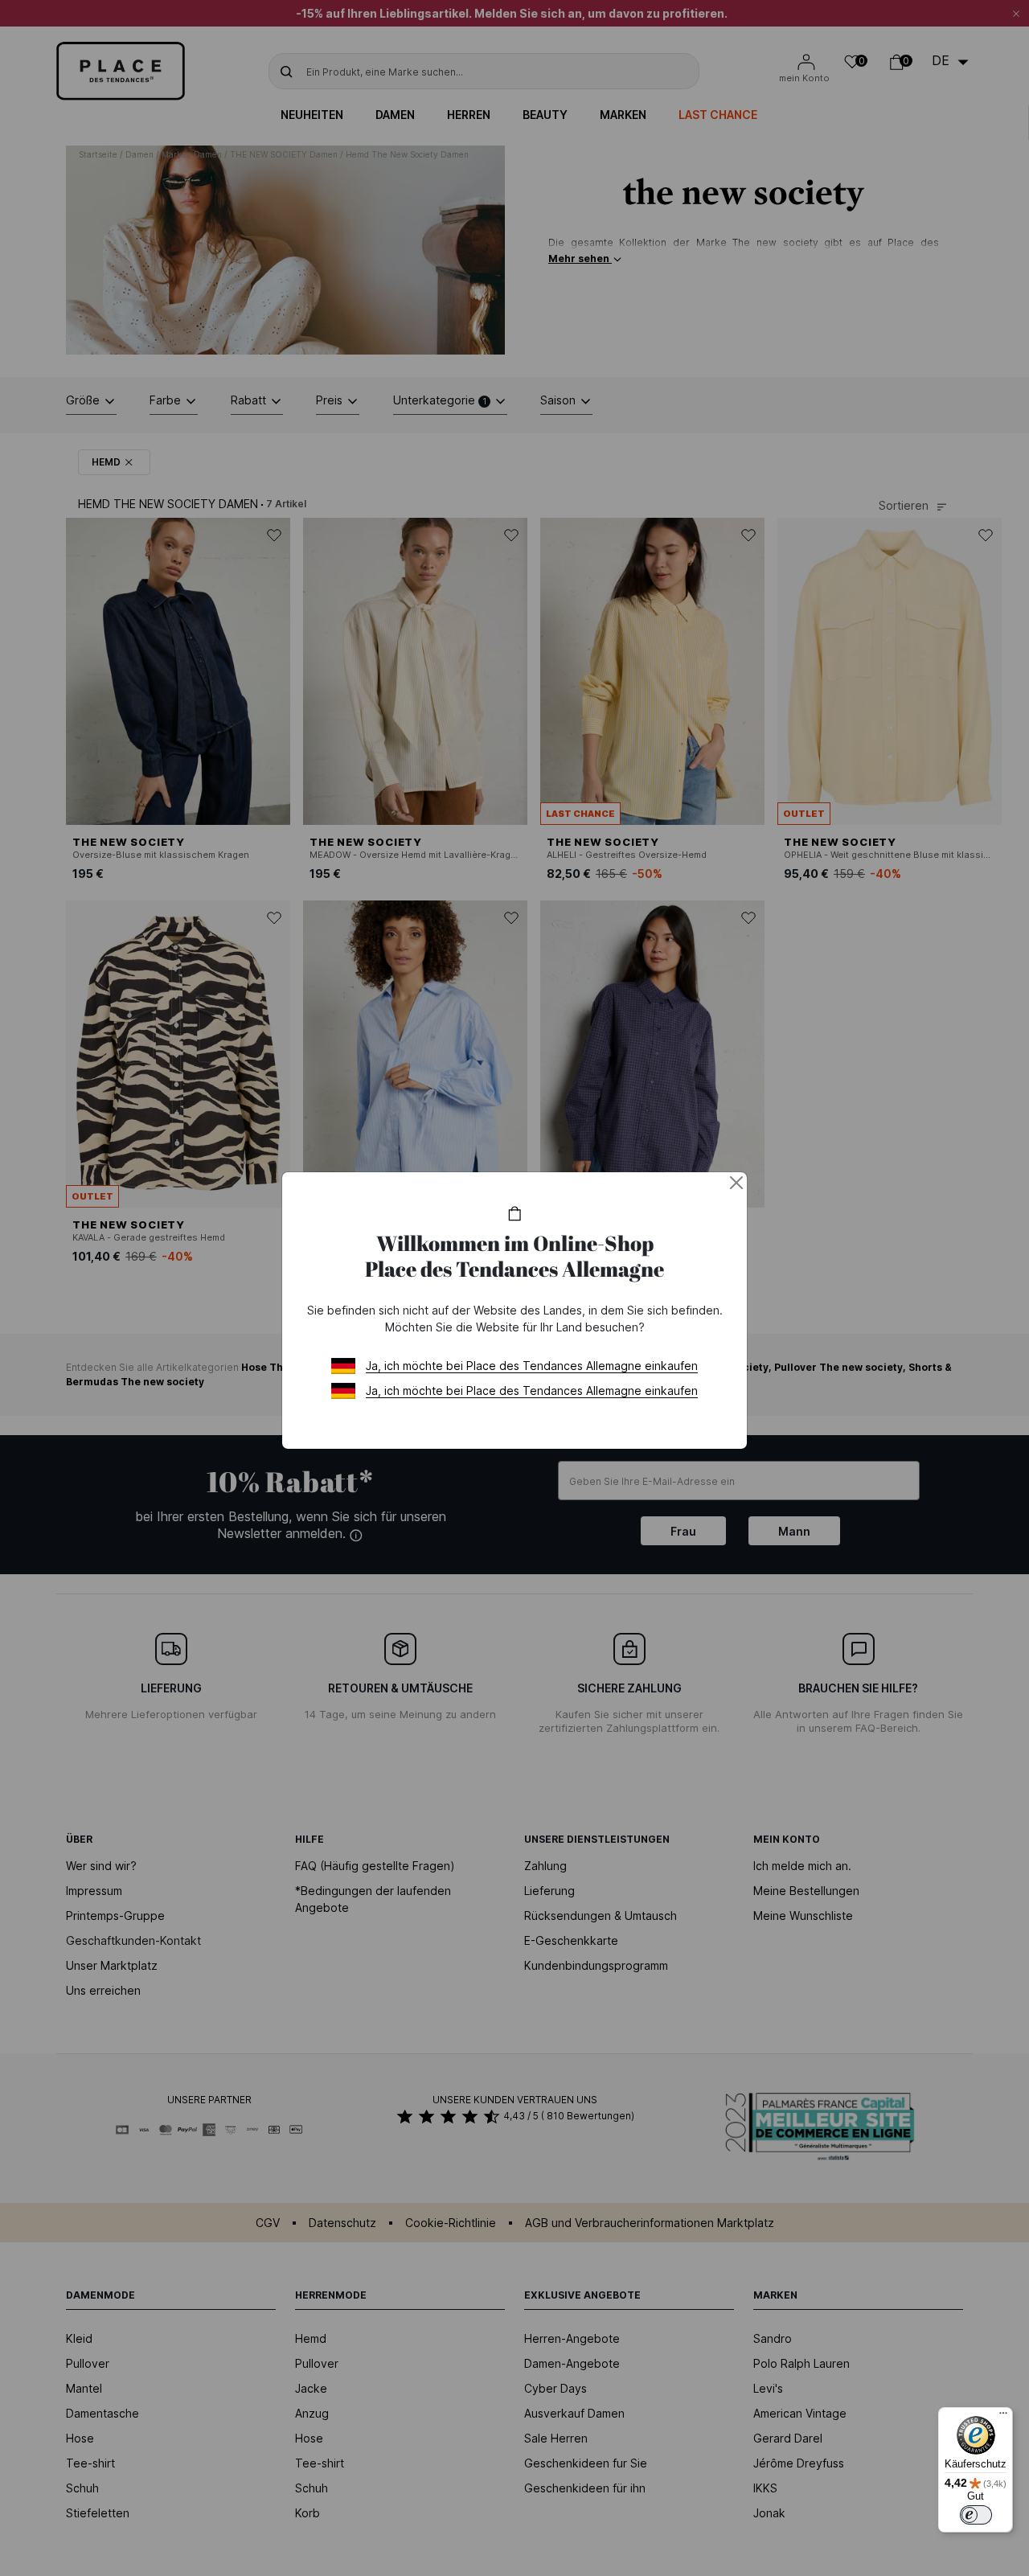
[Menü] (1003, 2417)
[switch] (976, 2515)
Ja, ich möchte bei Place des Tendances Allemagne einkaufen (532, 1366)
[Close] (736, 1183)
